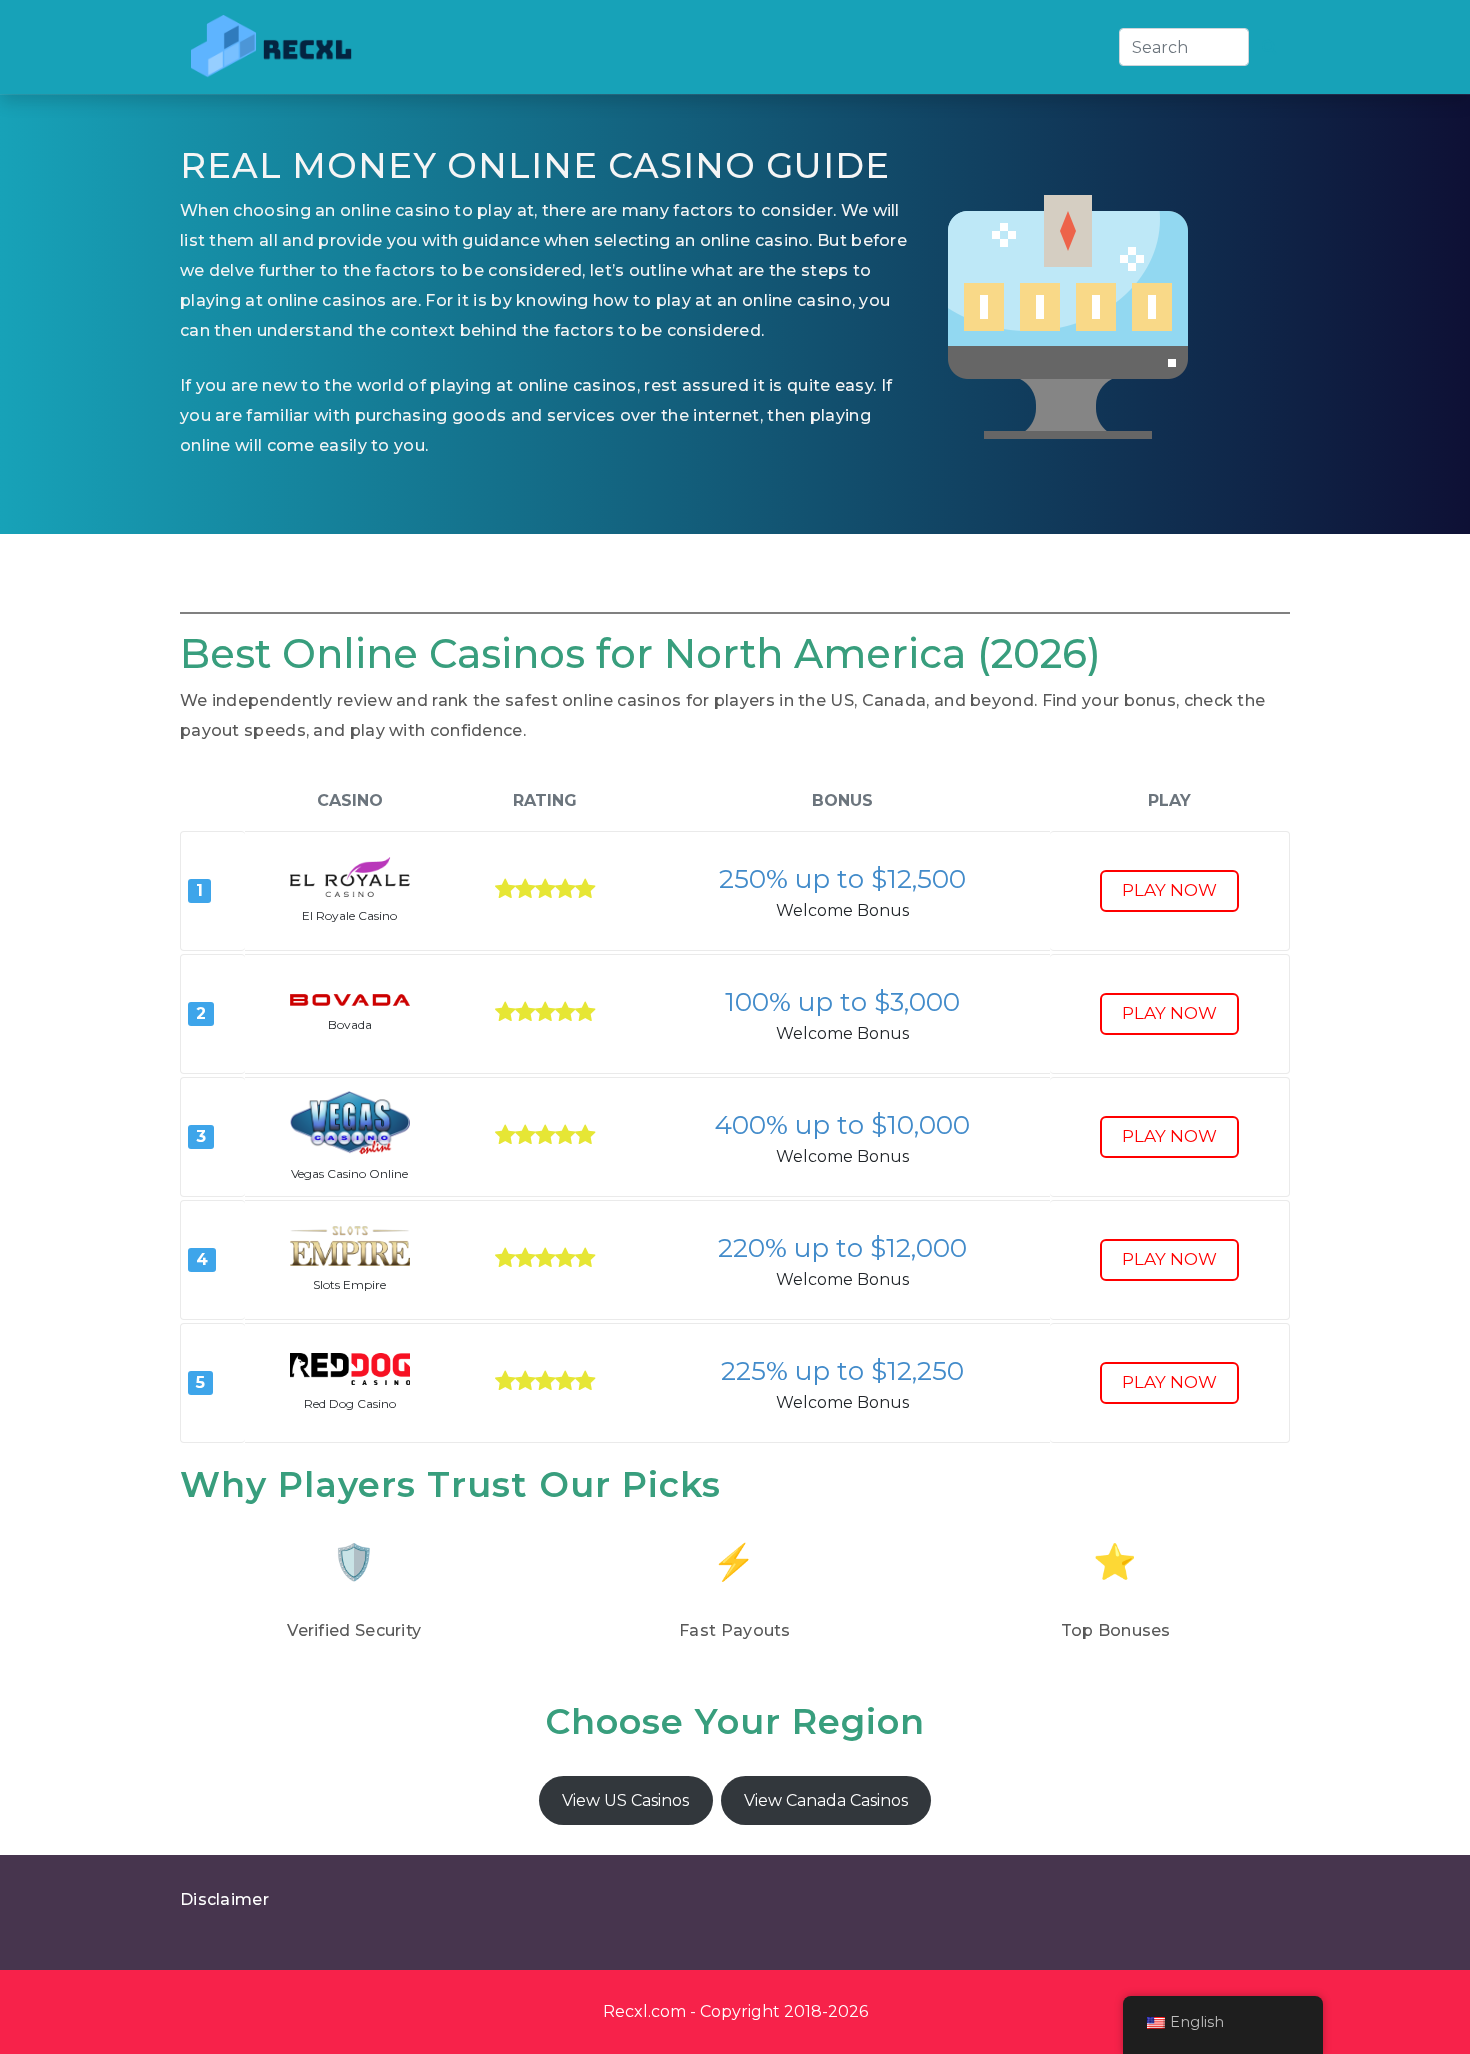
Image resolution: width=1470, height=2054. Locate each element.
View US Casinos (625, 1800)
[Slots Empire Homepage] (350, 1246)
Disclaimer (224, 1899)
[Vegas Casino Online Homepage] (350, 1123)
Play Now (1169, 890)
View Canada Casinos (826, 1800)
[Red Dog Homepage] (350, 1368)
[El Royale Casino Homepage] (350, 877)
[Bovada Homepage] (350, 1000)
